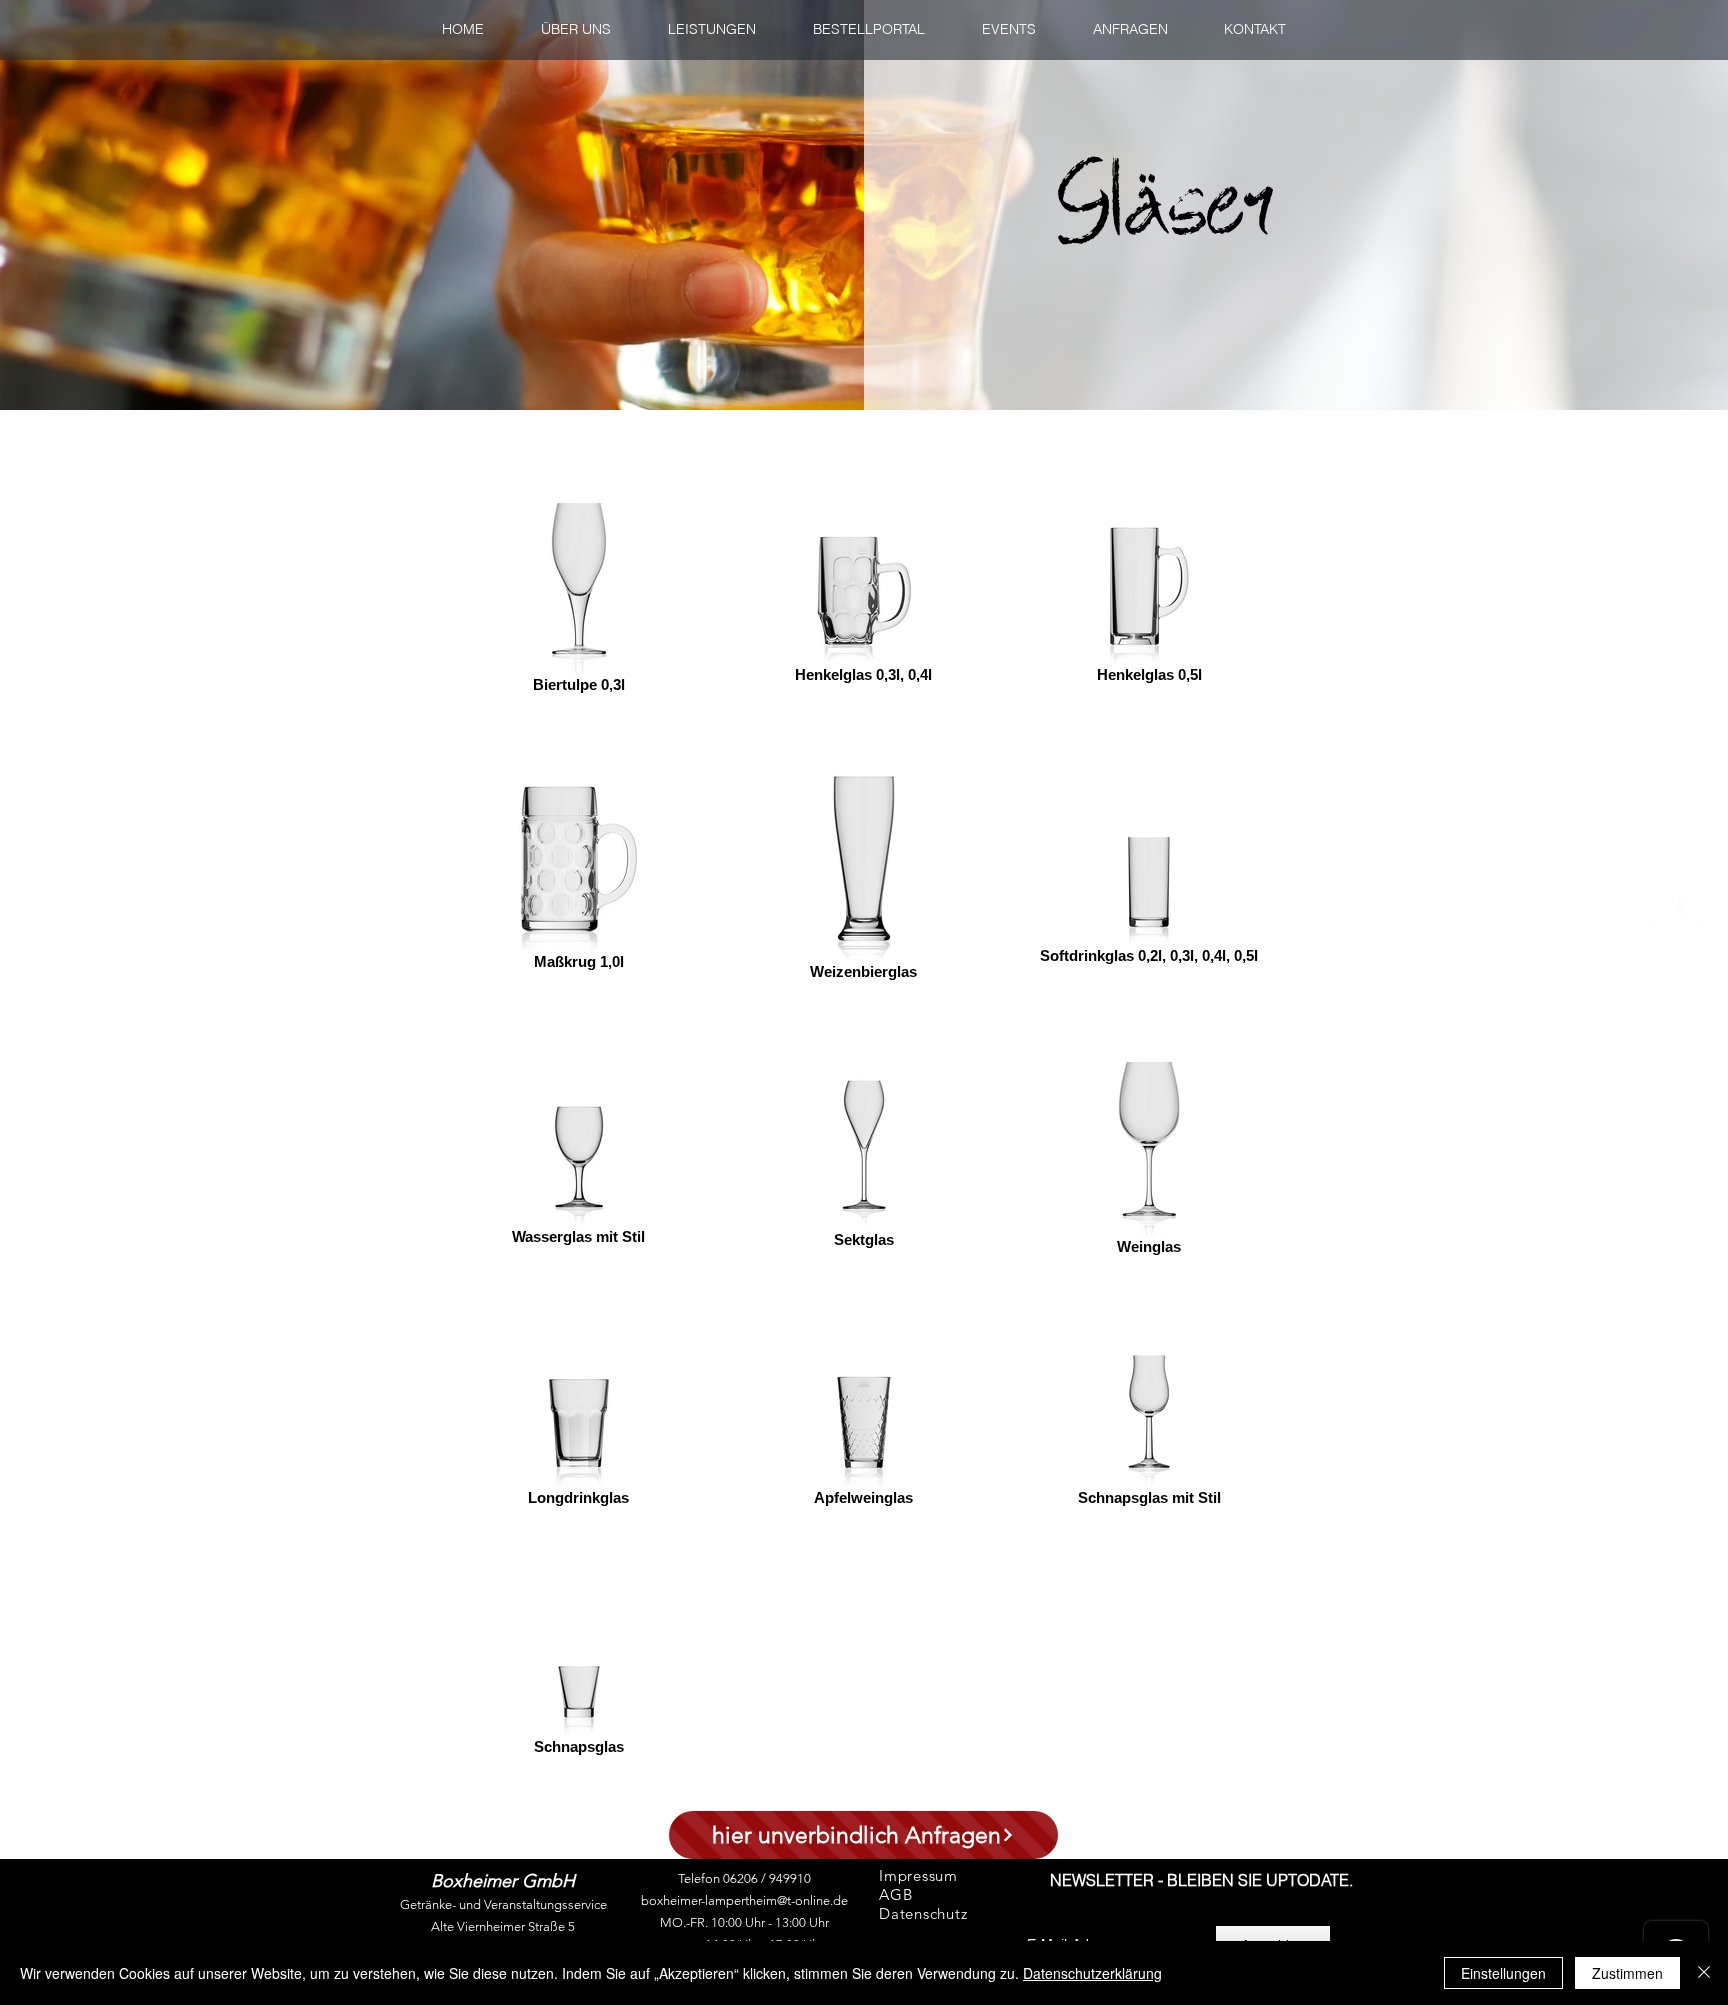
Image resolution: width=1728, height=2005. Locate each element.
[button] (868, 29)
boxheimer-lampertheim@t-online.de (744, 1900)
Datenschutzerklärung (1092, 1973)
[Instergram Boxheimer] (1688, 1027)
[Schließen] (1704, 1973)
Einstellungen (1503, 1973)
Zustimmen (1627, 1973)
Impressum (918, 1875)
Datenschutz (923, 1913)
